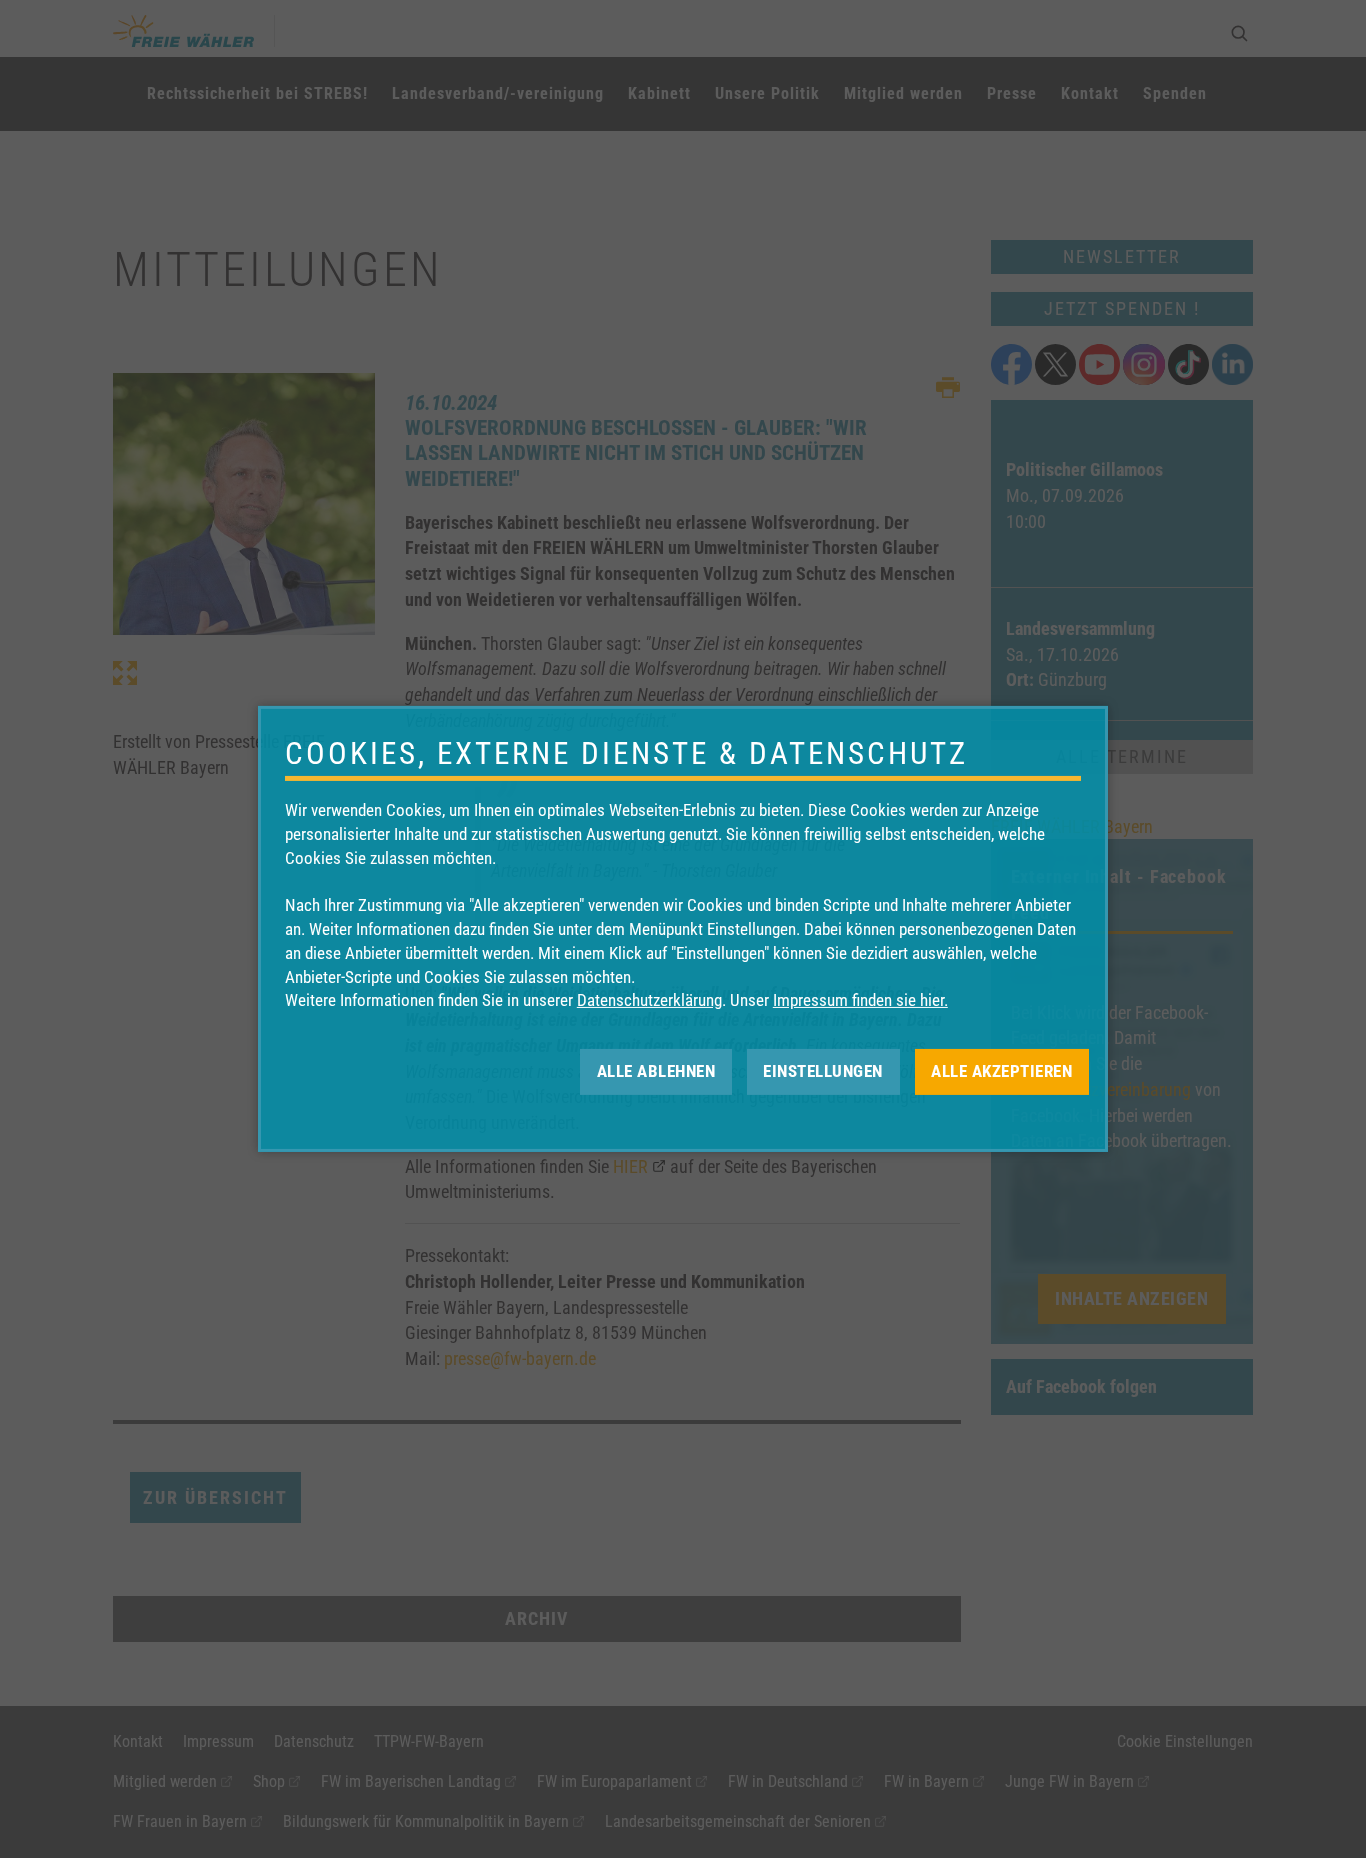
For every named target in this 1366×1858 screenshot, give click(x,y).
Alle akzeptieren (1001, 1071)
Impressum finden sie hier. (860, 1000)
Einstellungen (823, 1071)
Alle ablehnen (656, 1071)
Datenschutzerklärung (649, 1000)
